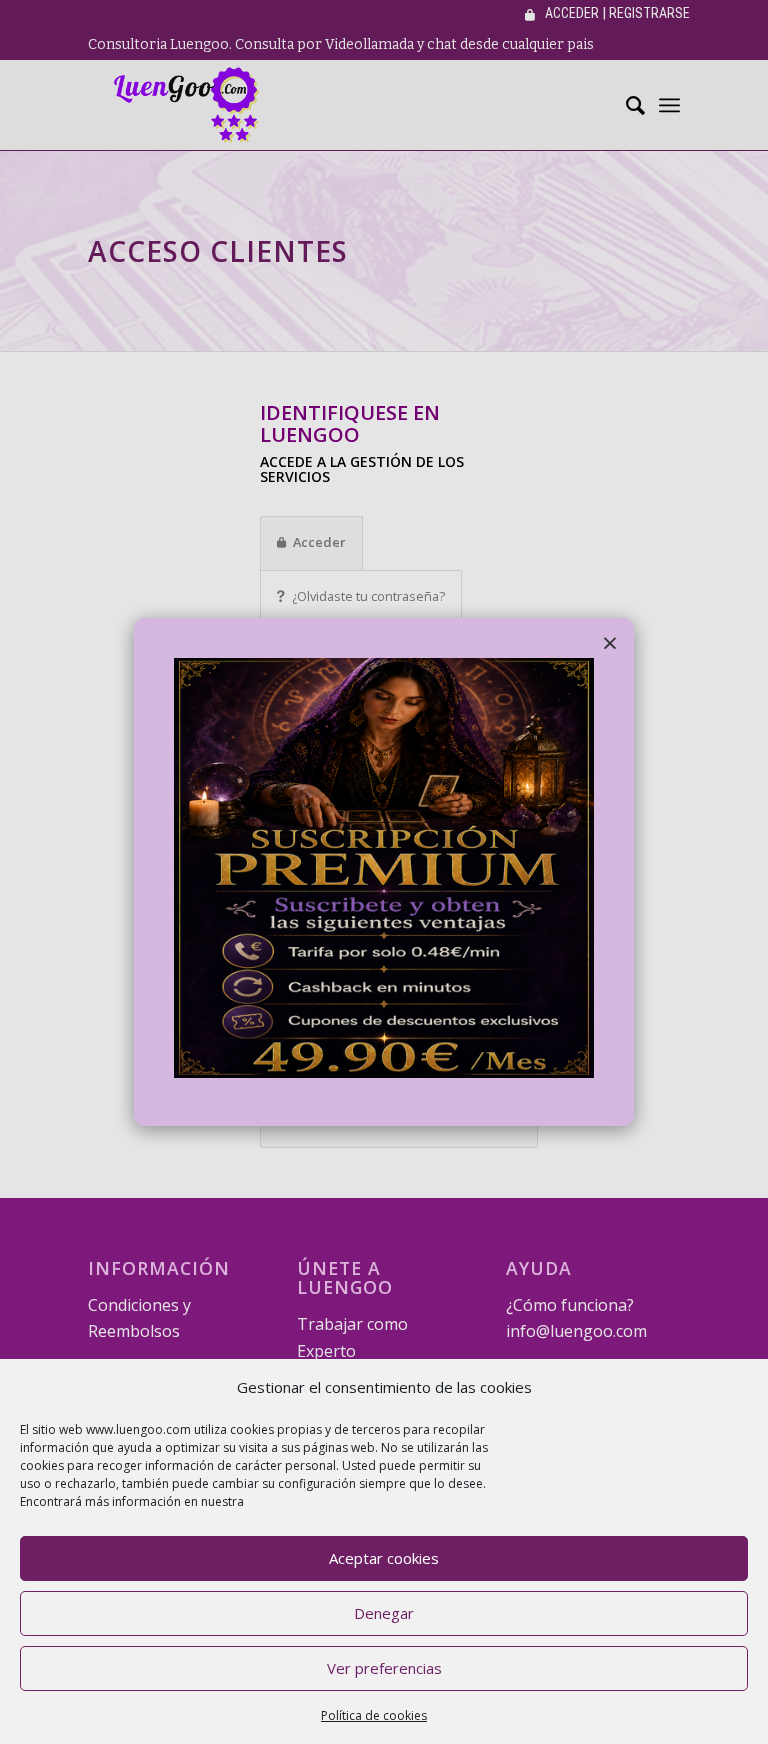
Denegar (384, 1613)
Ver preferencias (384, 1668)
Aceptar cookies (384, 1558)
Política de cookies (374, 1715)
